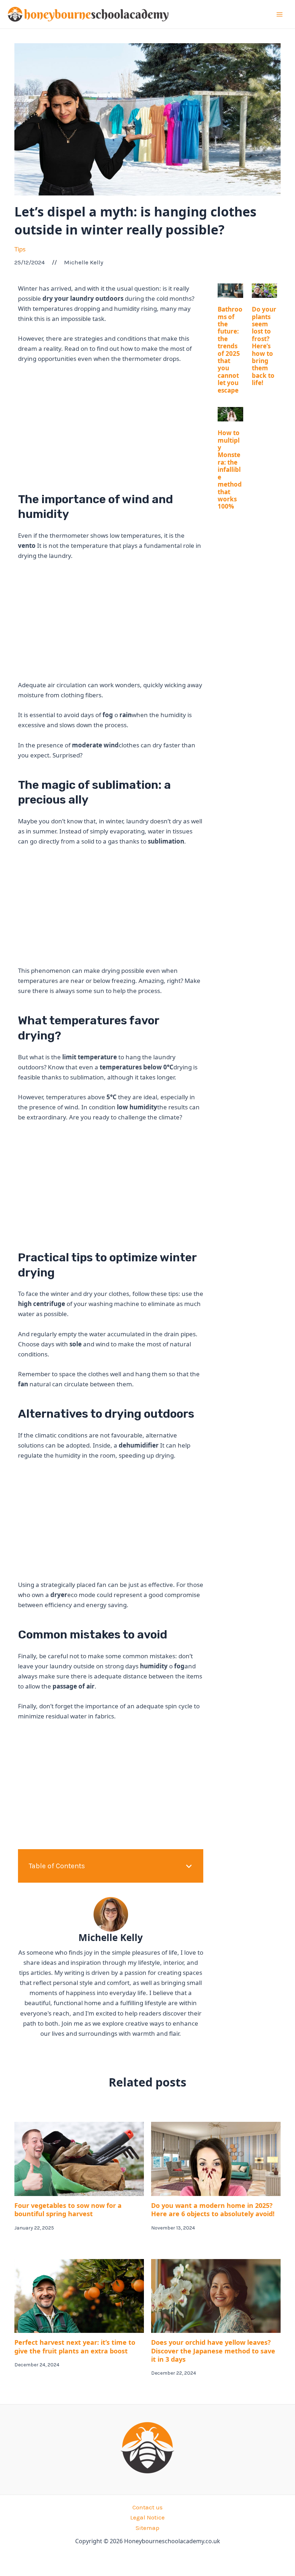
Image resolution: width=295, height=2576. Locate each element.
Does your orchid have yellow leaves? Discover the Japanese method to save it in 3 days (213, 2351)
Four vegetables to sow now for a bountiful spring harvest (68, 2210)
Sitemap (147, 2528)
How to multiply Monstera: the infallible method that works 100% (230, 469)
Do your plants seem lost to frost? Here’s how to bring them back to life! (264, 346)
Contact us (147, 2507)
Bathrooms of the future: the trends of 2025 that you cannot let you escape (230, 350)
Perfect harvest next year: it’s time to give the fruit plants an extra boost (75, 2346)
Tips (20, 249)
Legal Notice (147, 2517)
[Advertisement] (111, 424)
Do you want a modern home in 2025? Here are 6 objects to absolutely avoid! (213, 2210)
